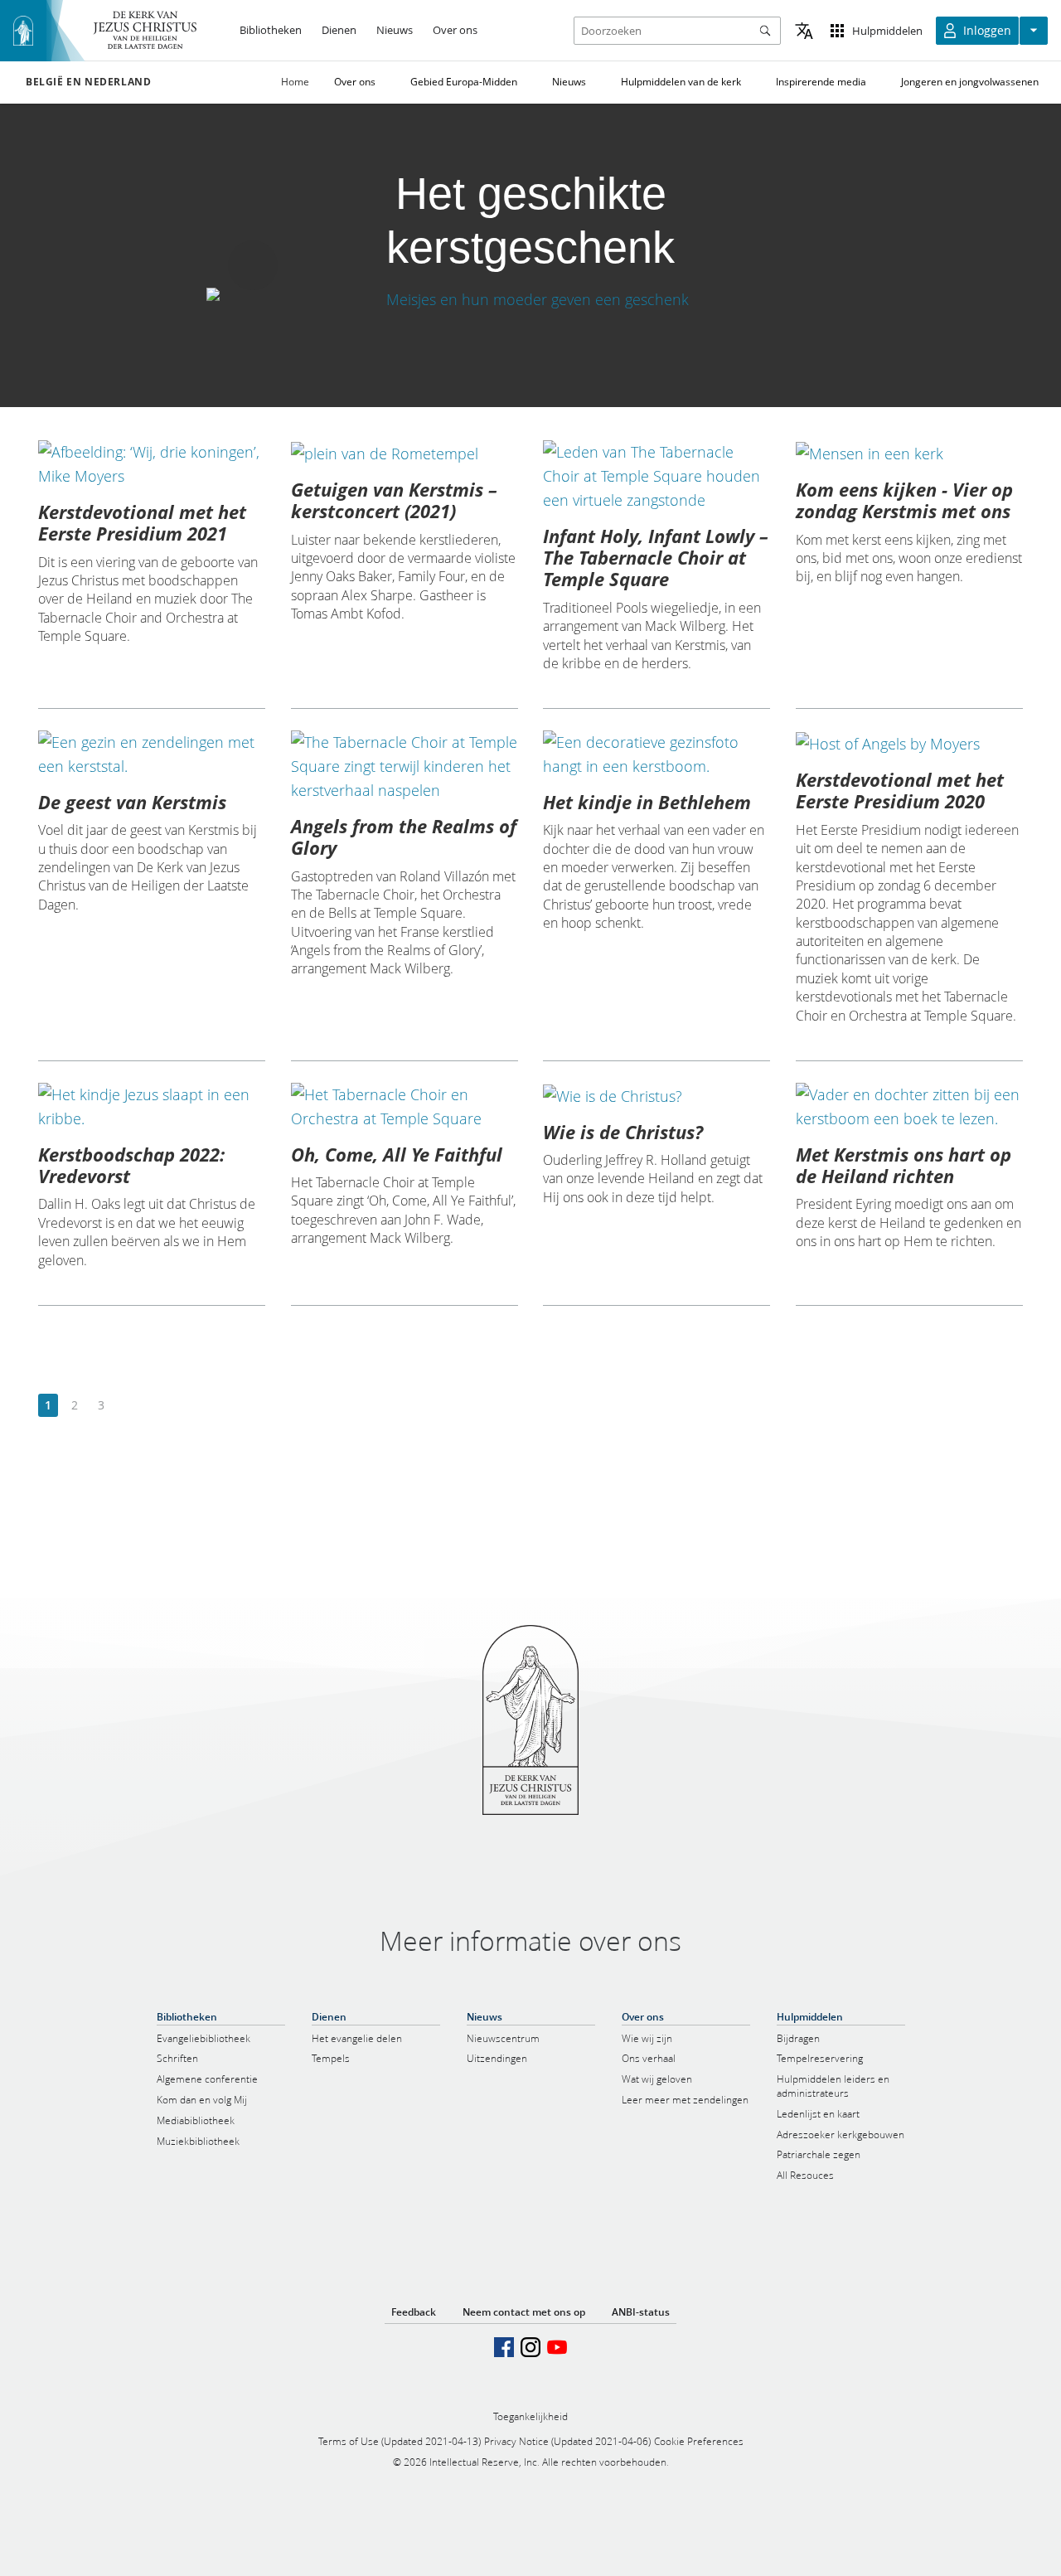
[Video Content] (530, 300)
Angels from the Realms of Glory (404, 837)
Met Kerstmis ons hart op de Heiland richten (904, 1165)
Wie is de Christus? (623, 1132)
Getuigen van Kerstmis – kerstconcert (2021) (394, 500)
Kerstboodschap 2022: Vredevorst (131, 1165)
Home (295, 82)
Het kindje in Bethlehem (647, 802)
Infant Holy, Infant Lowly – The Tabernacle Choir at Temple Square (656, 558)
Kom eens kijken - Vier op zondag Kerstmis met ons (904, 500)
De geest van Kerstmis (132, 802)
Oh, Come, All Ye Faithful (397, 1154)
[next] (127, 1406)
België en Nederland (88, 82)
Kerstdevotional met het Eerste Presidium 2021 (142, 522)
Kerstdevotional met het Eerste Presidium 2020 (900, 790)
